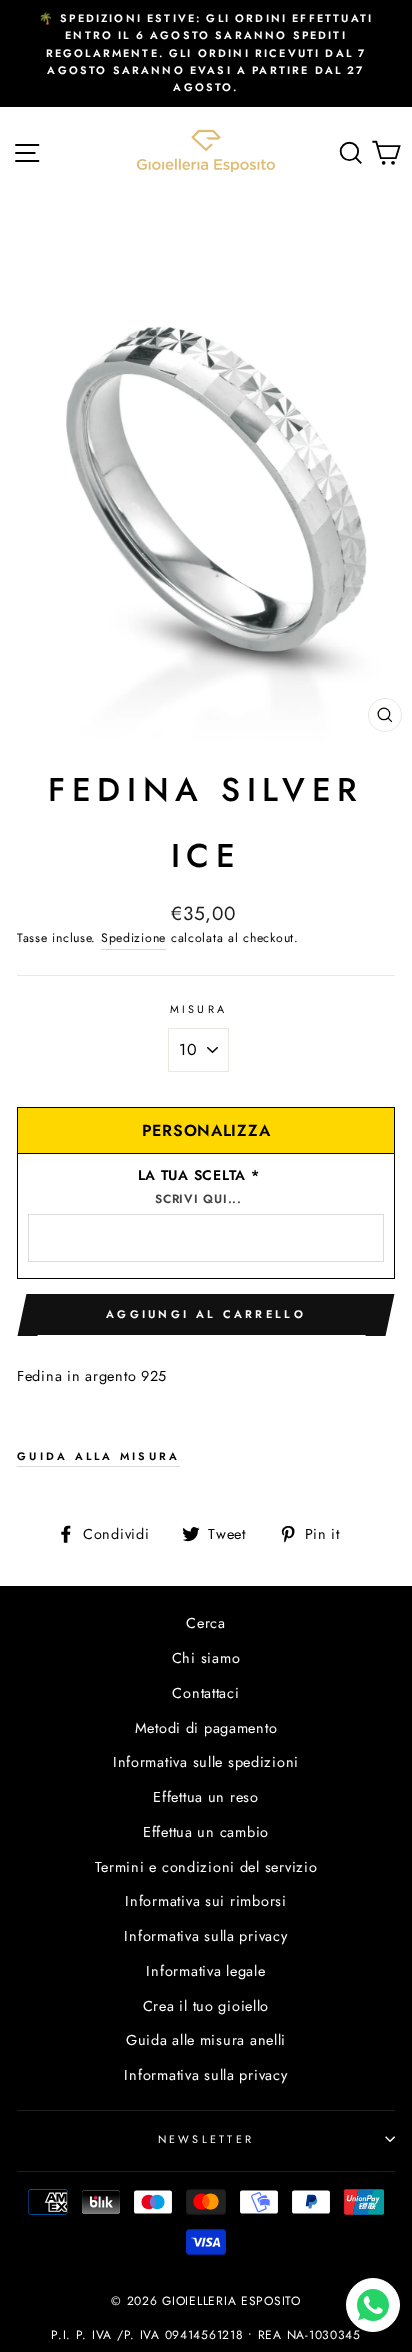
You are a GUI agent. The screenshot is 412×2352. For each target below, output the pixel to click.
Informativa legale (205, 1971)
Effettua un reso (206, 1797)
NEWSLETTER (206, 2139)
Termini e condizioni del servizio (206, 1867)
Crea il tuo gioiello (206, 2006)
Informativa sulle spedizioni (206, 1762)
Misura (199, 1009)
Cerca (206, 1623)
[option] (206, 53)
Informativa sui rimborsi (205, 1901)
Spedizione (133, 938)
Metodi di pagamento (206, 1728)
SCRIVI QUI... (198, 1199)
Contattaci (205, 1693)
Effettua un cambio (206, 1832)
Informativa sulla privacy (205, 1936)
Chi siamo (206, 1658)
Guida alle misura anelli (206, 2040)
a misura (98, 1456)
